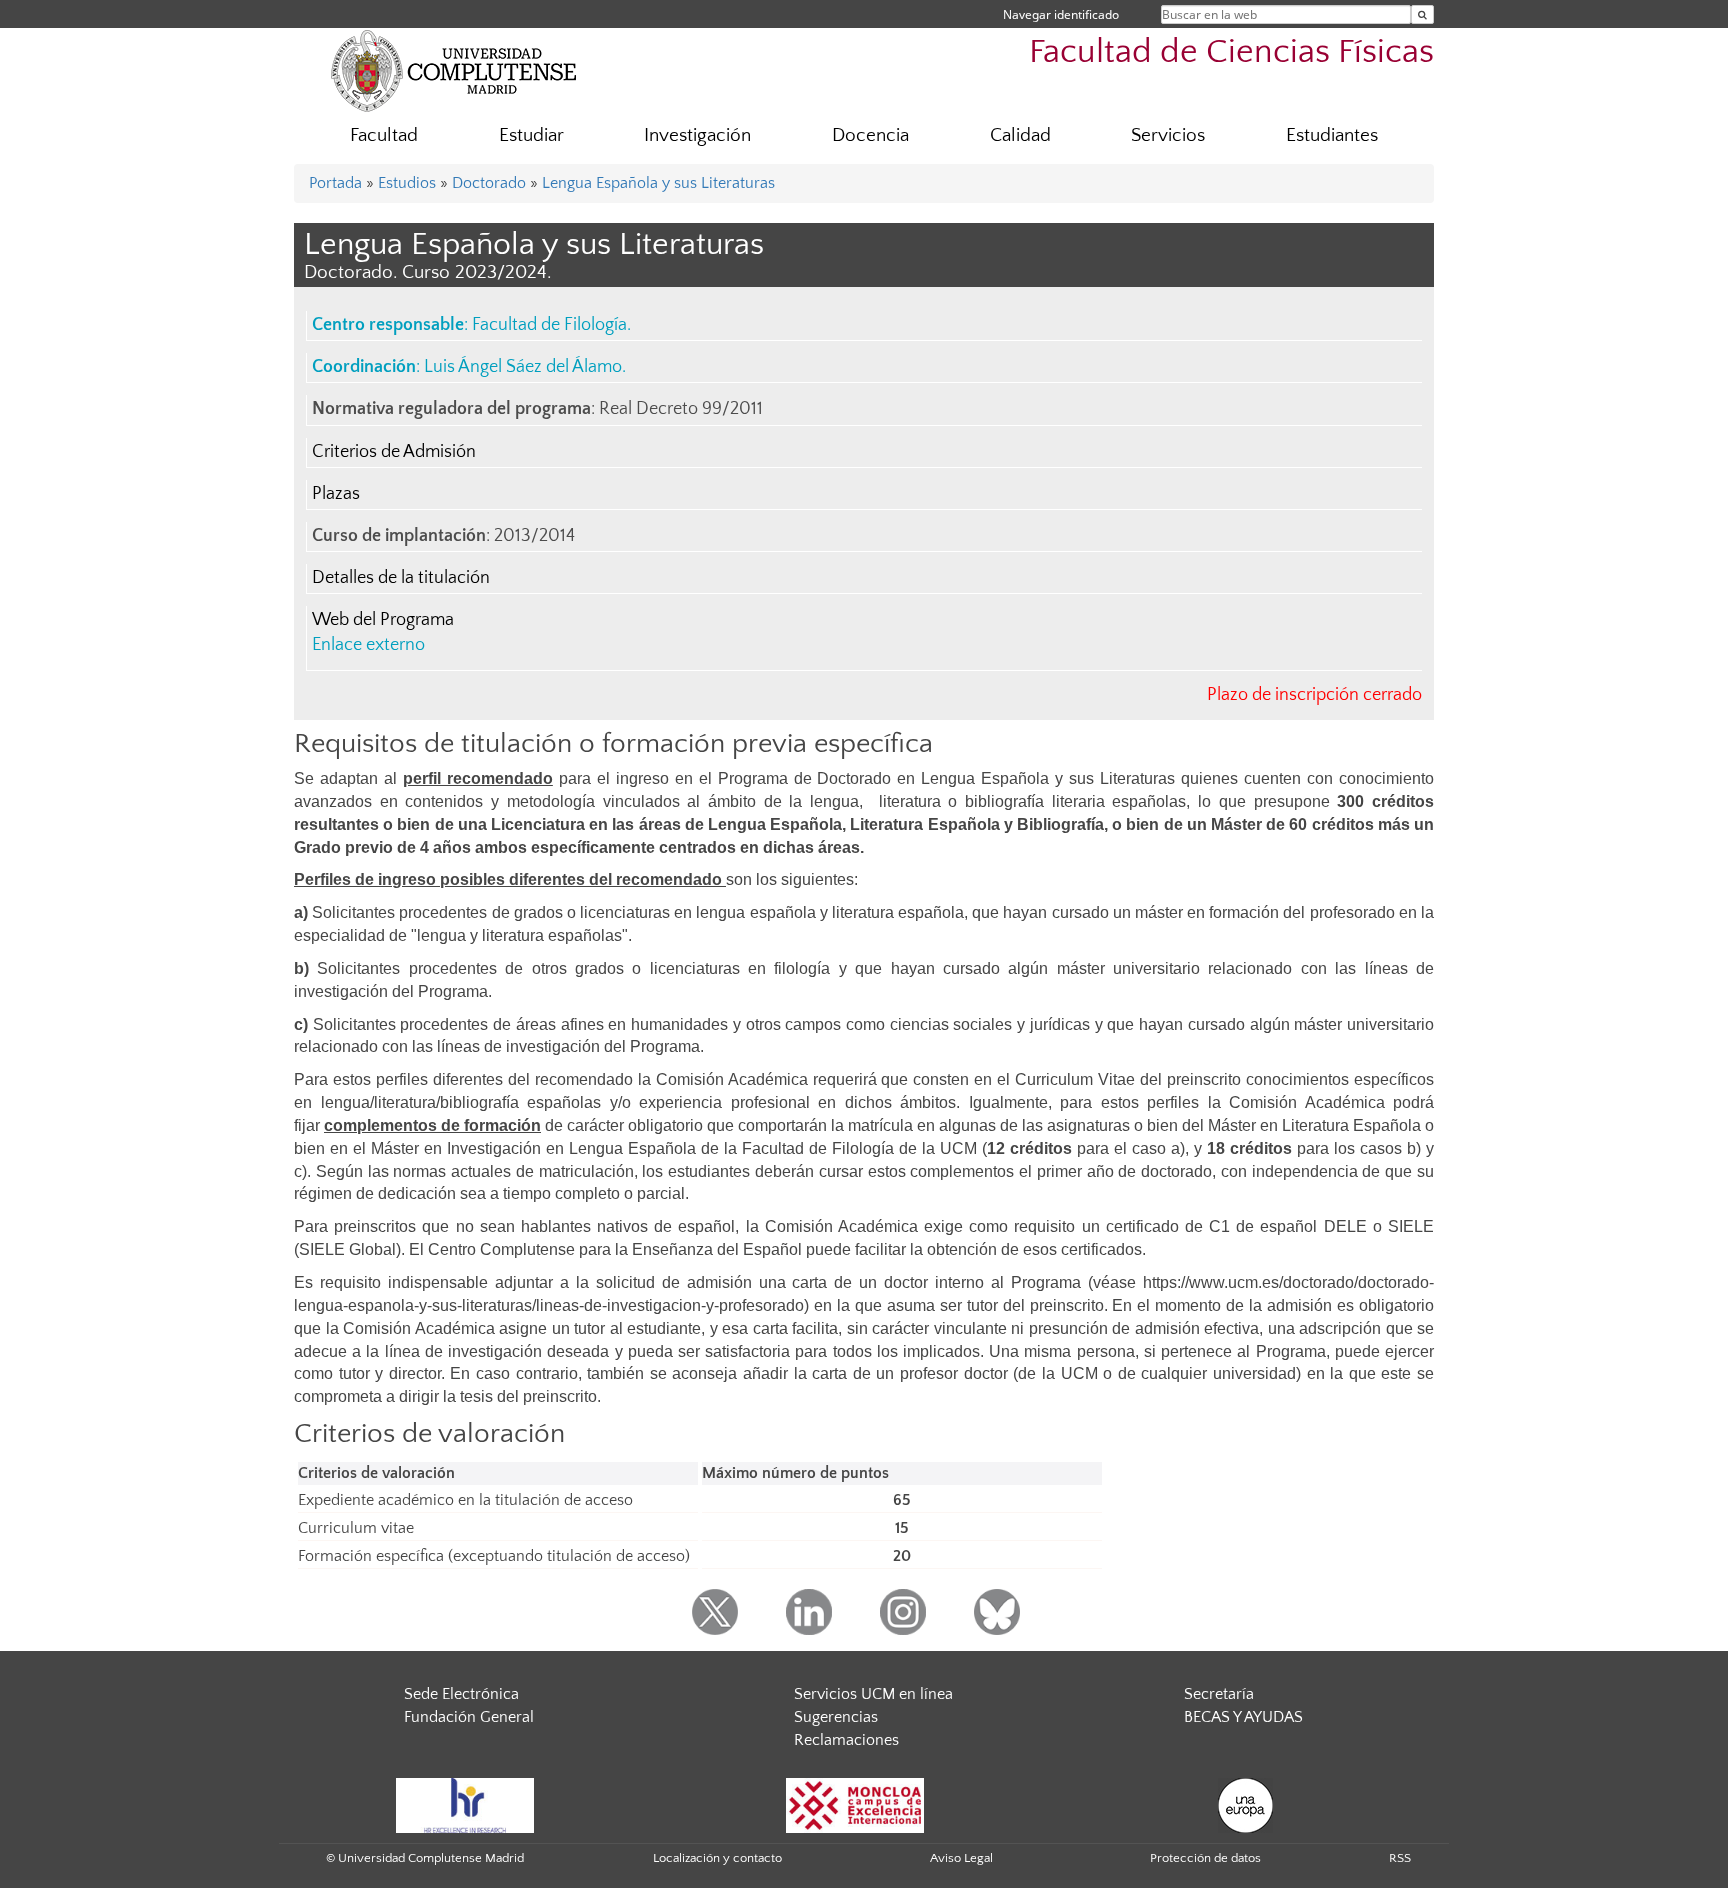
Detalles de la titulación (401, 578)
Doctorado (489, 183)
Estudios (407, 183)
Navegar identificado (1061, 14)
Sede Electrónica (461, 1694)
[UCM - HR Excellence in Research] (465, 1804)
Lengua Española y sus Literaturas (658, 183)
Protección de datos (1205, 1858)
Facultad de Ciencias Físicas (1231, 52)
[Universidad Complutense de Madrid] (454, 70)
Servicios (1168, 135)
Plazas (336, 494)
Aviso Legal (961, 1858)
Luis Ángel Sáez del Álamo (523, 367)
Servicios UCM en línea (873, 1694)
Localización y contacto (717, 1858)
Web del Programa (383, 620)
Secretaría (1219, 1694)
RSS (1400, 1858)
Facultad (384, 135)
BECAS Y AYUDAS (1243, 1717)
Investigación (697, 135)
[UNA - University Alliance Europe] (1245, 1804)
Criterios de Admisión (394, 452)
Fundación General (469, 1717)
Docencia (870, 135)
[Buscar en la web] (1422, 14)
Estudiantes (1332, 135)
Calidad (1020, 135)
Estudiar (531, 135)
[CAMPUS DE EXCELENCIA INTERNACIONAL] (855, 1804)
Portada (335, 183)
